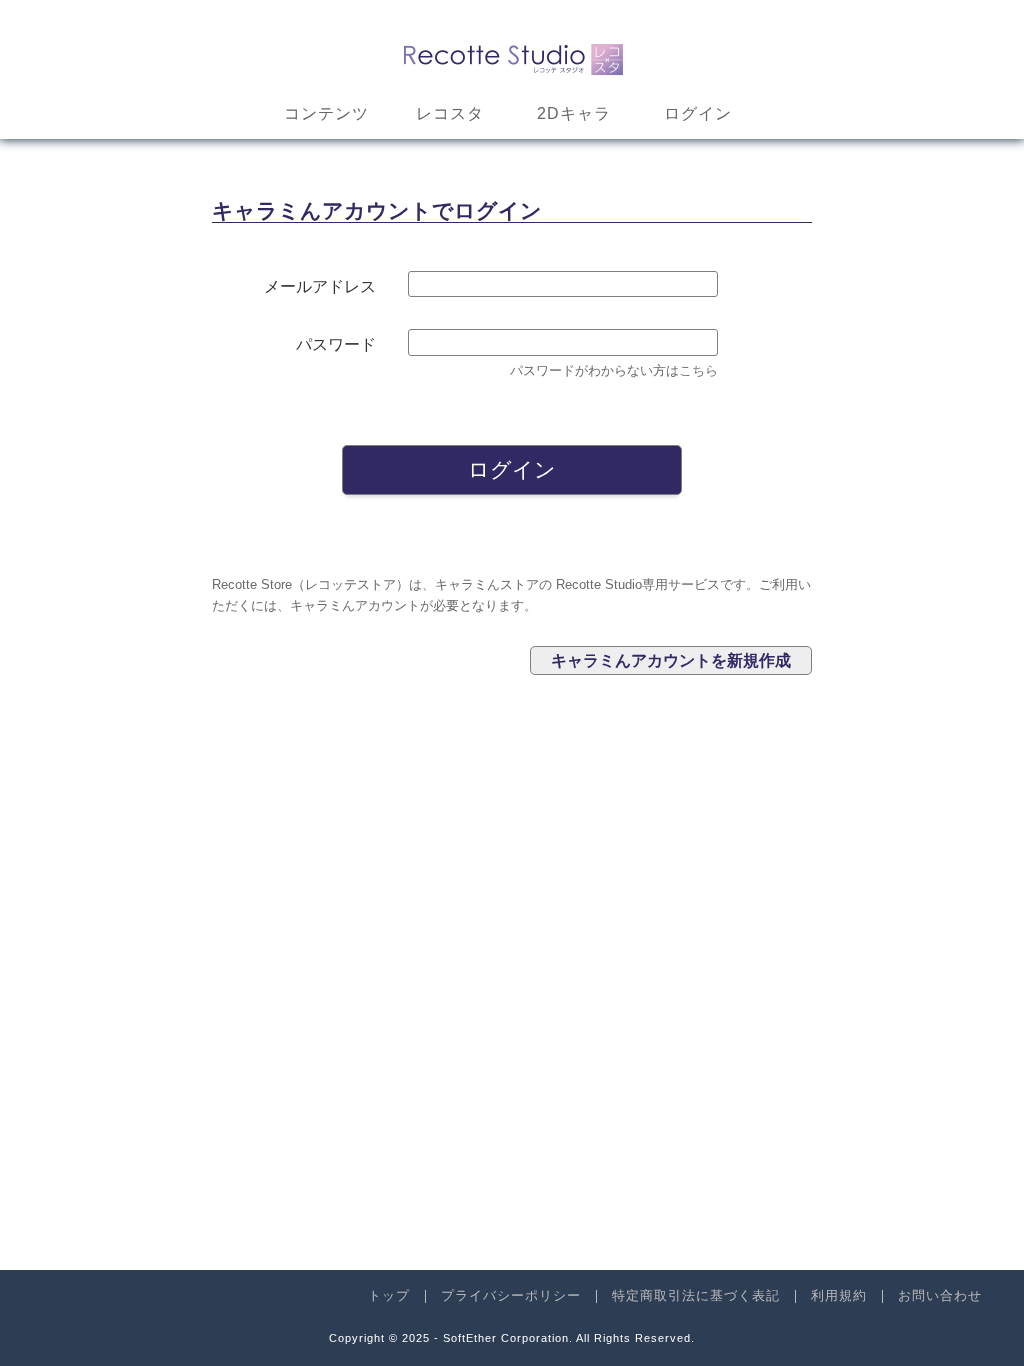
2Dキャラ (574, 113)
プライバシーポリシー (511, 1295)
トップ (389, 1295)
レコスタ (450, 113)
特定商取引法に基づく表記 (696, 1295)
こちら (698, 370)
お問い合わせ (940, 1295)
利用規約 (839, 1295)
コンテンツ (326, 113)
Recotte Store (512, 56)
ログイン (698, 113)
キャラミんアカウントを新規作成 (671, 660)
